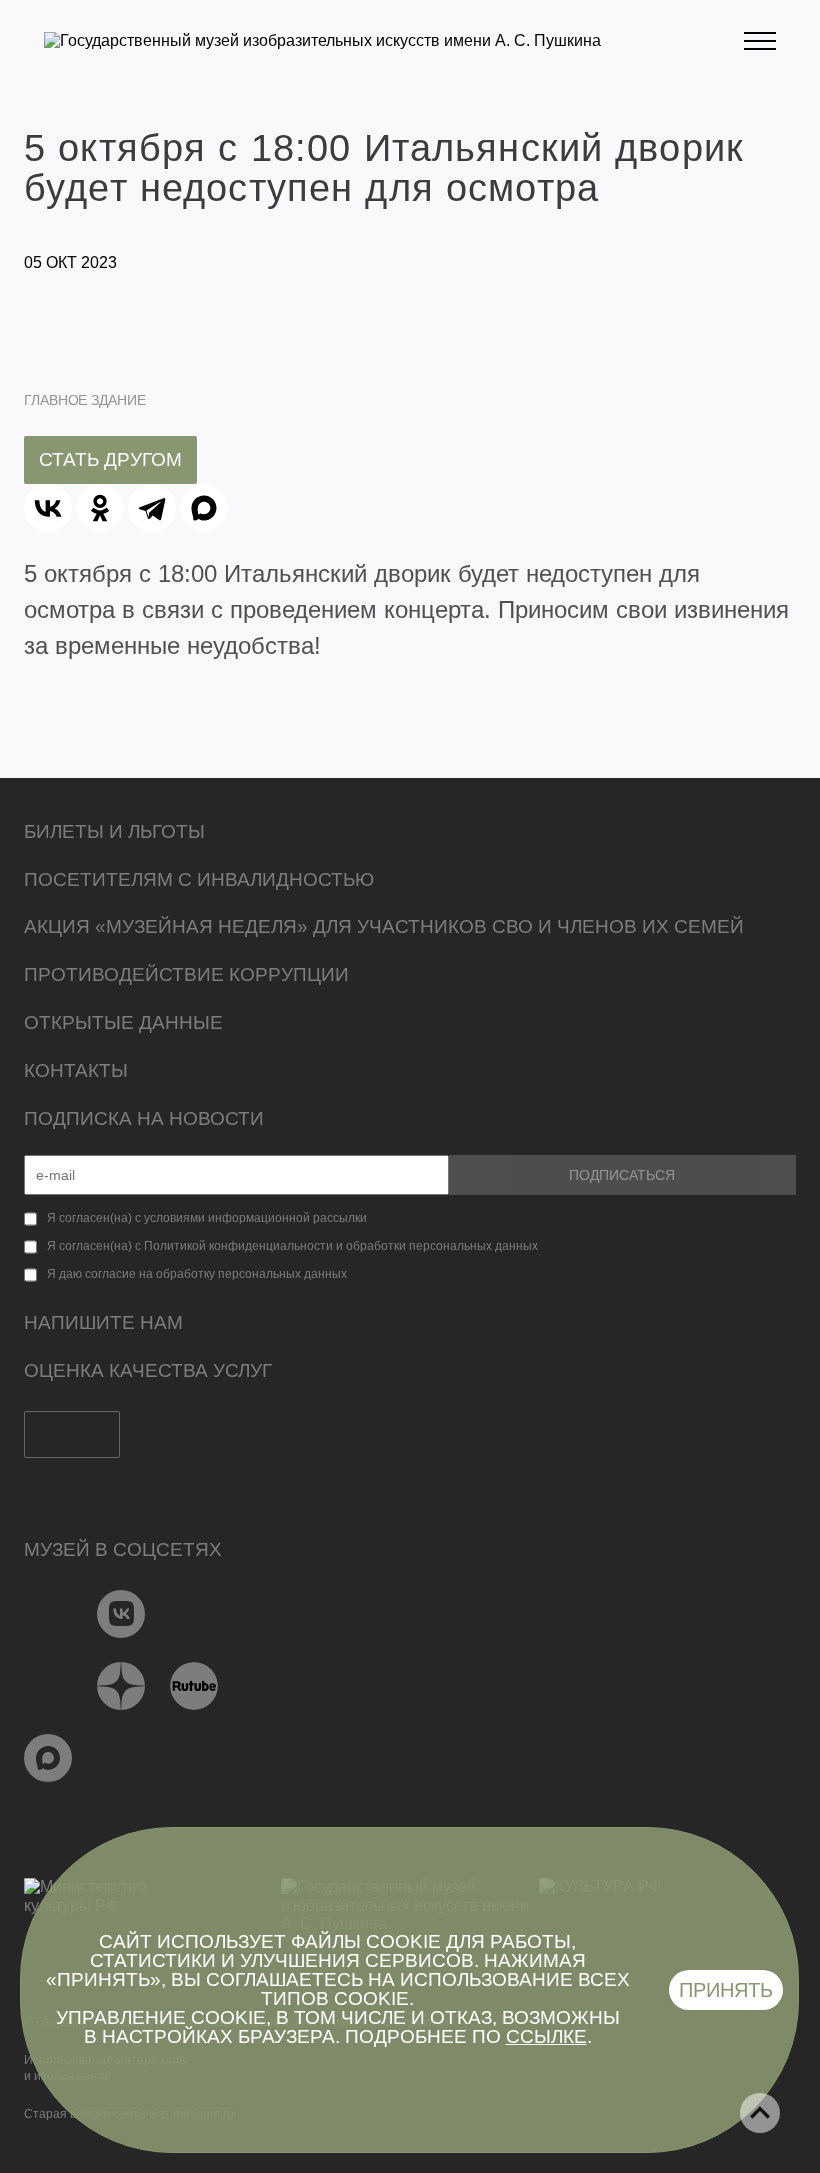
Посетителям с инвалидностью (199, 879)
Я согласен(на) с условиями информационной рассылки (207, 1218)
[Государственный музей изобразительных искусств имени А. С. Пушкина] (322, 40)
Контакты (76, 1070)
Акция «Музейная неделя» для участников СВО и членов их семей (384, 926)
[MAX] (204, 508)
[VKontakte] (121, 1614)
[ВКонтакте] (48, 508)
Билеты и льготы (114, 831)
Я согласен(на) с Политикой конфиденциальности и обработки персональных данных (292, 1246)
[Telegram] (152, 508)
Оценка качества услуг (148, 1370)
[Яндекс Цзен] (121, 1686)
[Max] (48, 1758)
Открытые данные (123, 1022)
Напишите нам (103, 1322)
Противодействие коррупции (186, 974)
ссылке (546, 2036)
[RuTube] (194, 1686)
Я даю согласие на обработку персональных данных (197, 1274)
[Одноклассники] (100, 508)
